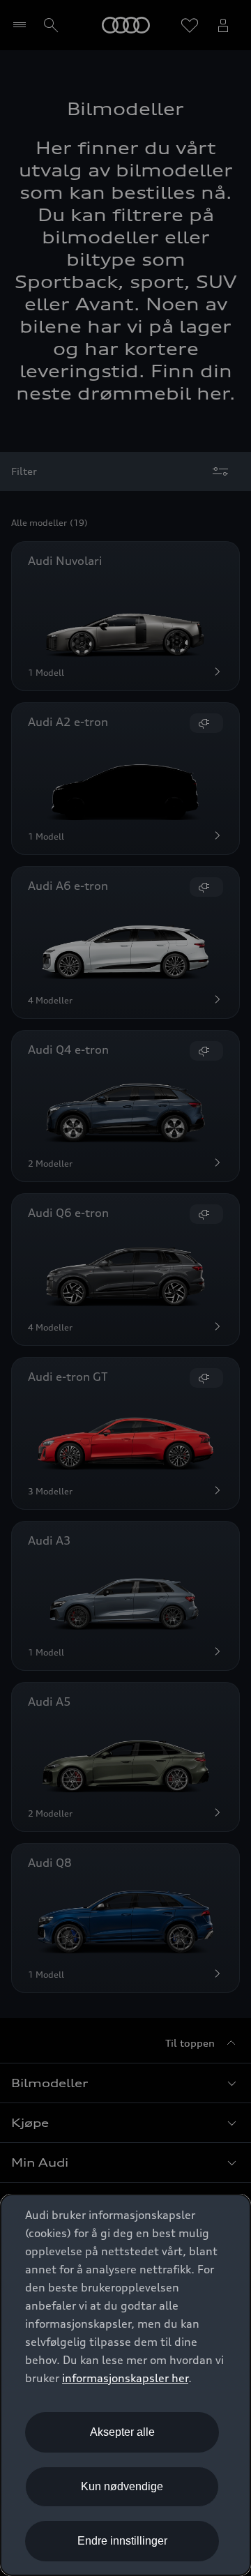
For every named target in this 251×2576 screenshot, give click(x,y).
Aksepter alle (122, 2432)
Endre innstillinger (122, 2541)
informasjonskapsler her (125, 2378)
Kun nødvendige (122, 2486)
